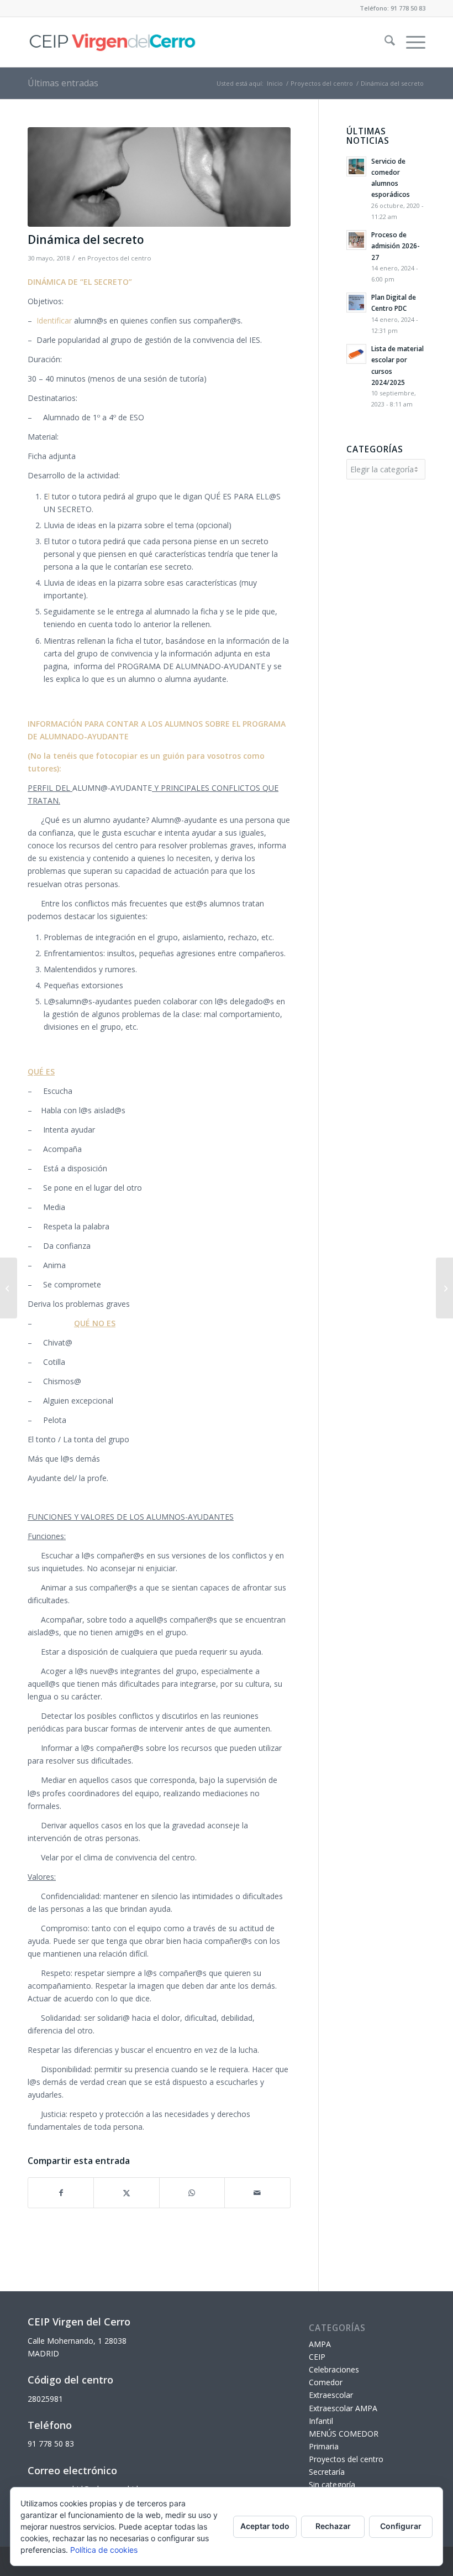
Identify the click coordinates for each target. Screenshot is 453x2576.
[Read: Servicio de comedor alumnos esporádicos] (356, 166)
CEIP (317, 2357)
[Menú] (410, 42)
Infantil (321, 2421)
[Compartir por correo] (257, 2193)
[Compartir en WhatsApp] (192, 2193)
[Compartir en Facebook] (61, 2193)
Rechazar (333, 2526)
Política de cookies (104, 2550)
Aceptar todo (265, 2526)
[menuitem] (384, 42)
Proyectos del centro (119, 258)
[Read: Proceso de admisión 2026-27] (356, 240)
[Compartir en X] (126, 2193)
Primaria (324, 2446)
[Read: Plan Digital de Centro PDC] (356, 303)
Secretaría (327, 2472)
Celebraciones (334, 2369)
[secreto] (159, 177)
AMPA (320, 2344)
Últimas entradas (63, 83)
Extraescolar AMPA (343, 2408)
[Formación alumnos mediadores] (9, 1288)
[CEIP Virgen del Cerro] (112, 42)
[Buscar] (384, 42)
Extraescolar (331, 2395)
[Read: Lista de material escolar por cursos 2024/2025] (356, 354)
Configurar (401, 2526)
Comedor (326, 2382)
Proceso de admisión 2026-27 (395, 246)
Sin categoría (332, 2484)
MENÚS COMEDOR (344, 2434)
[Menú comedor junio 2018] (444, 1288)
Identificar (54, 320)
